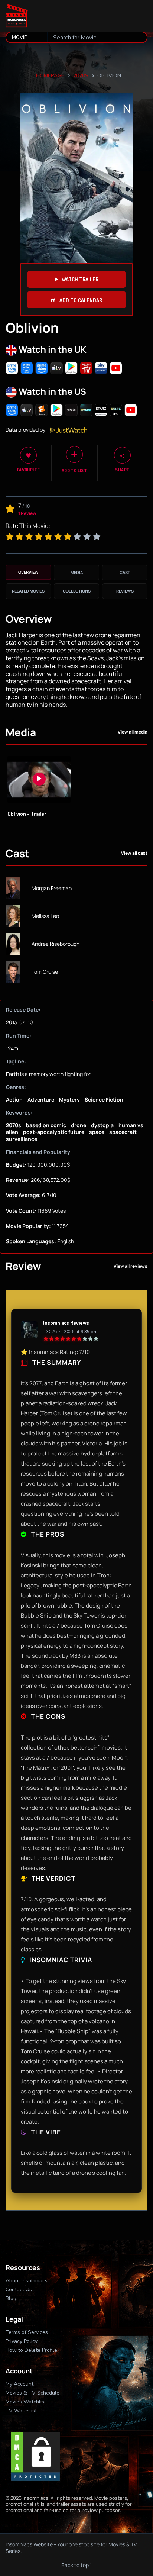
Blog (11, 2298)
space (97, 1132)
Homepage (50, 76)
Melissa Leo (45, 916)
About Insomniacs (27, 2281)
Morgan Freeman (52, 888)
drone (79, 1125)
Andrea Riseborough (56, 944)
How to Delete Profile (31, 2350)
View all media (133, 732)
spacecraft (123, 1132)
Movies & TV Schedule (32, 2393)
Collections (77, 591)
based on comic (46, 1125)
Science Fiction (104, 1100)
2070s (81, 76)
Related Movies (28, 591)
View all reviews (131, 1266)
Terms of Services (27, 2332)
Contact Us (19, 2290)
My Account (19, 2384)
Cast (125, 572)
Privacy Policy (22, 2341)
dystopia (102, 1125)
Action (14, 1100)
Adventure (41, 1100)
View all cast (134, 853)
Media (77, 572)
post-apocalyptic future (54, 1132)
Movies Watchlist (26, 2402)
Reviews (125, 591)
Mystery (69, 1100)
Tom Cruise (45, 972)
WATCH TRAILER (80, 279)
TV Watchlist (21, 2411)
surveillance (22, 1139)
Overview (28, 572)
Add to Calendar (80, 300)
